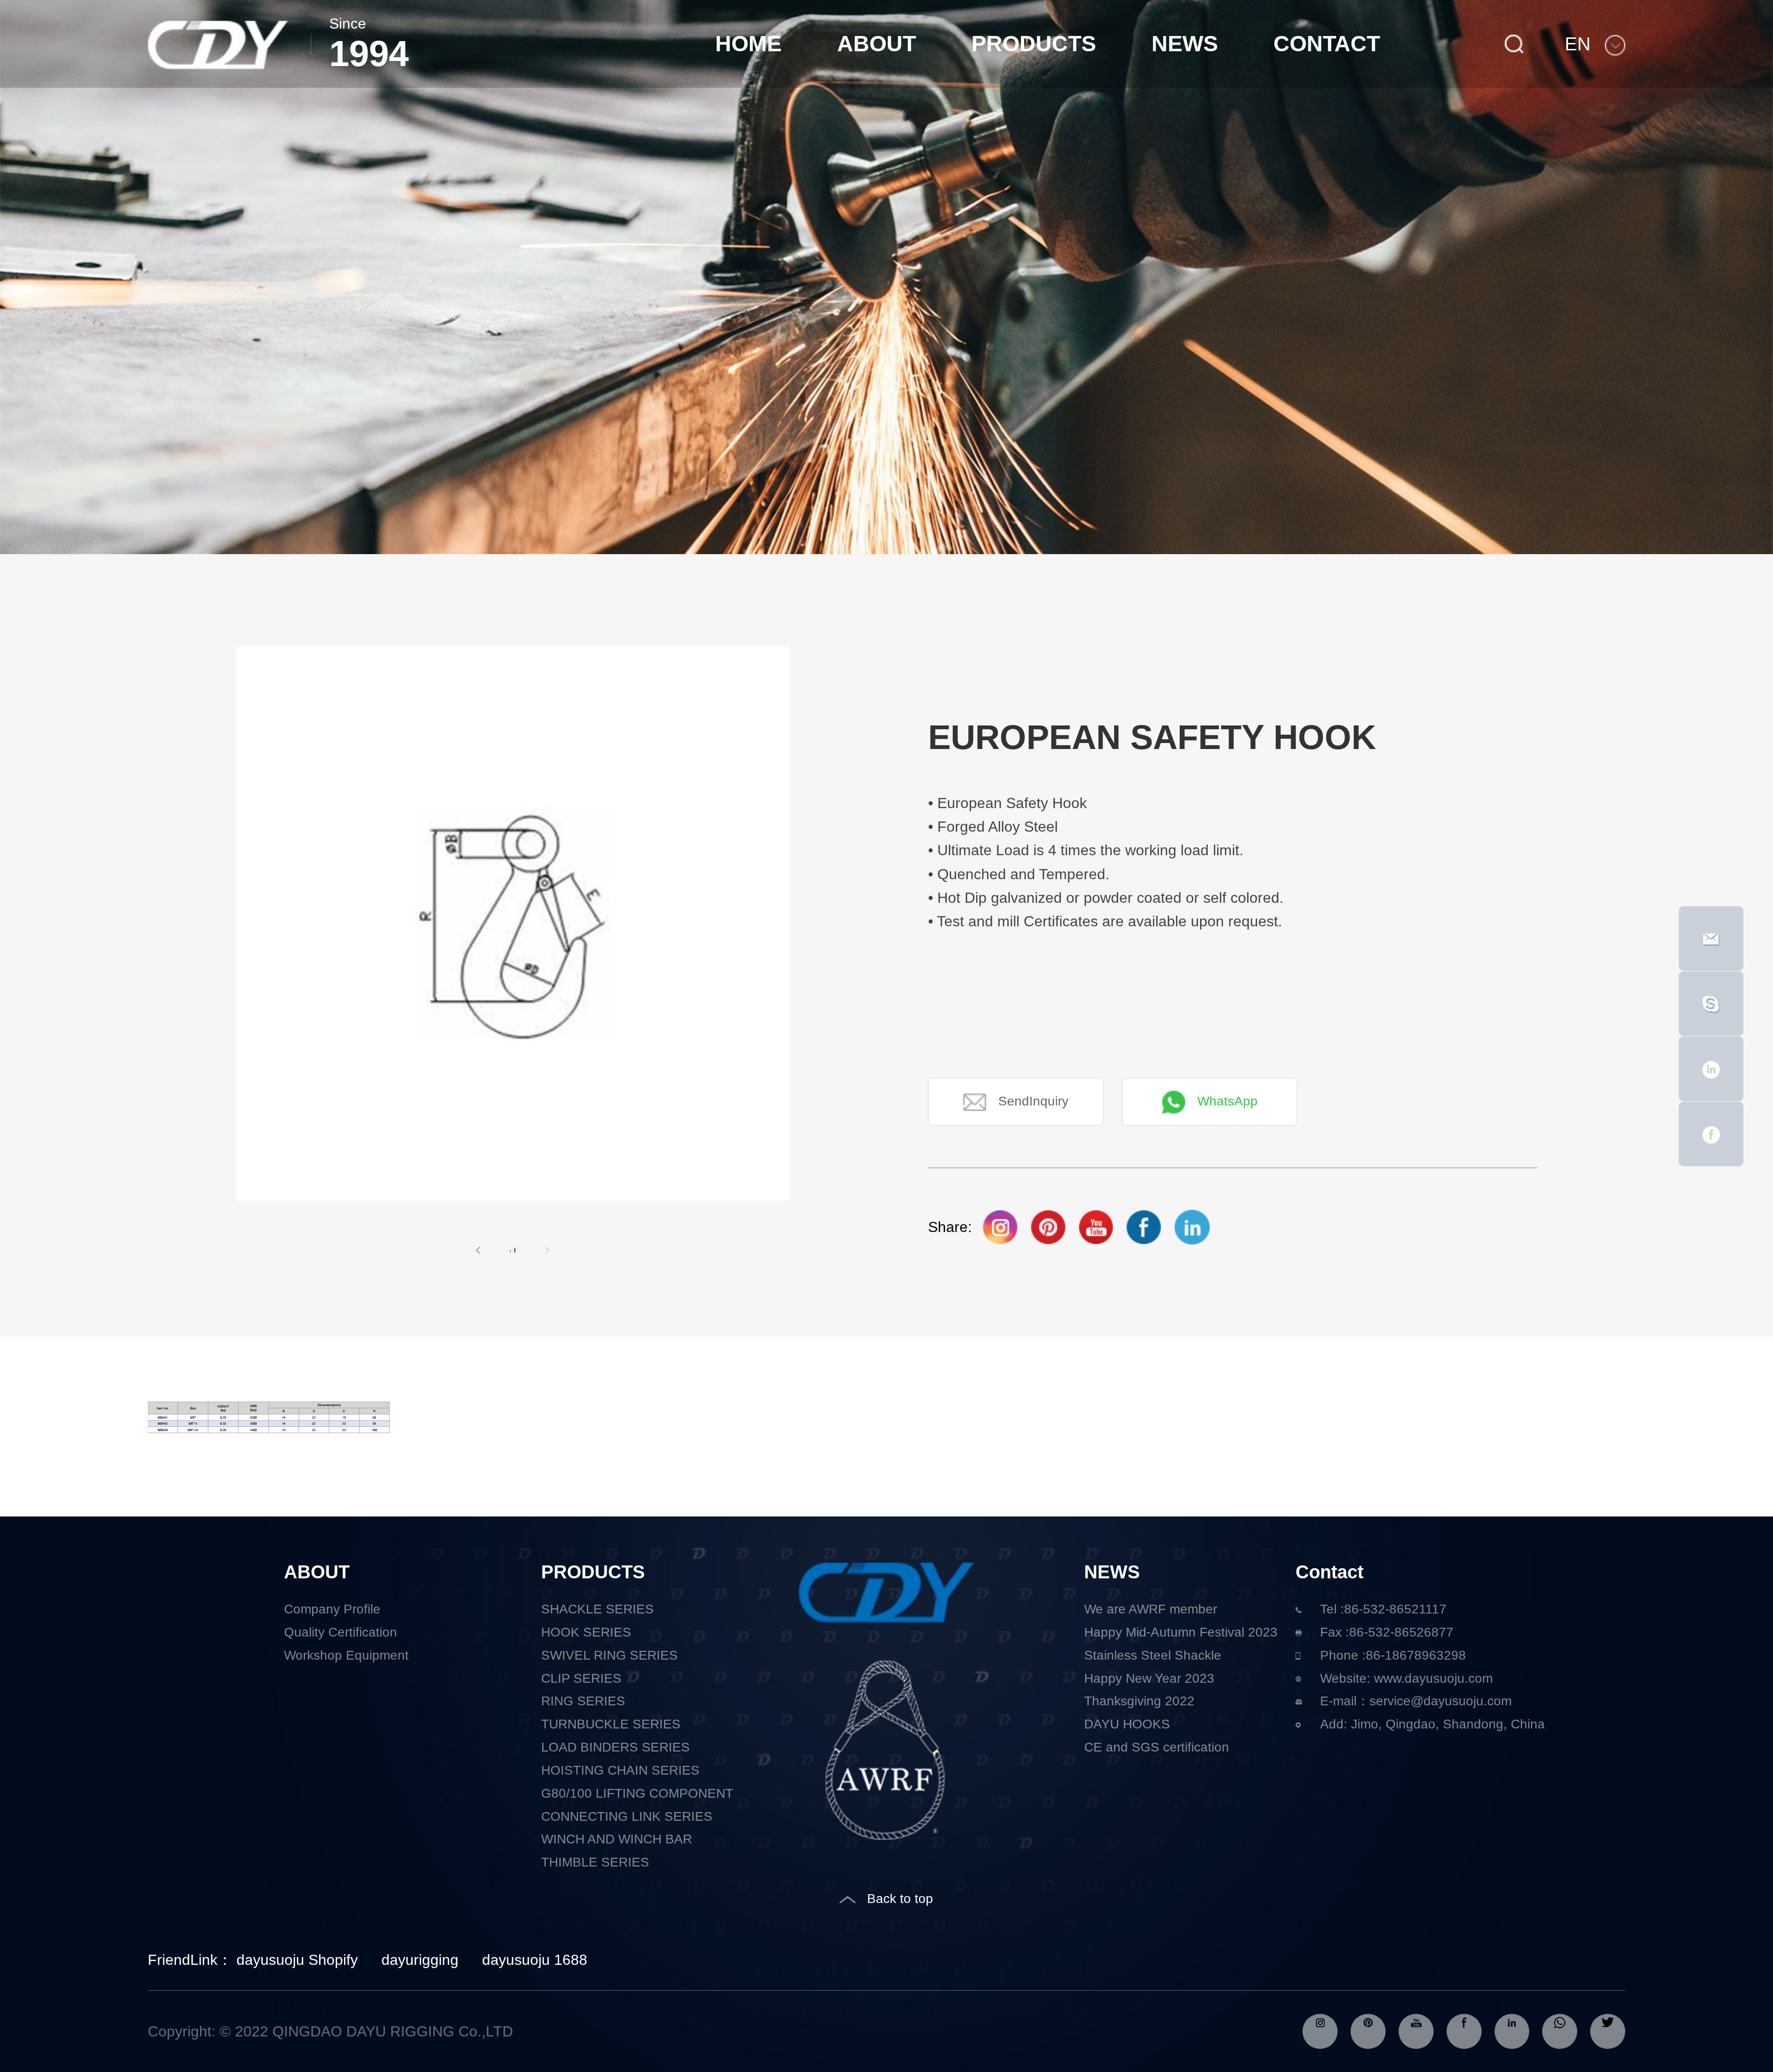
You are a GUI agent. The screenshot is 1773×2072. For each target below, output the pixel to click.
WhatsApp (1227, 1101)
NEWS (1185, 44)
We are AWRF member (1151, 1609)
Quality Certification (341, 1632)
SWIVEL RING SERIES (609, 1655)
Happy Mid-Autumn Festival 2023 (1181, 1632)
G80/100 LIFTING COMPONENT (637, 1793)
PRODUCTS (1034, 44)
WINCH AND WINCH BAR (617, 1839)
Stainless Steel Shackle (1153, 1655)
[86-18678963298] (1711, 1003)
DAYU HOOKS (1127, 1724)
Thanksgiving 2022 (1139, 1701)
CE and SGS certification (1157, 1747)
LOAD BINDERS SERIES (615, 1747)
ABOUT (877, 44)
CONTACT (1327, 44)
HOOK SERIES (586, 1632)
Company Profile (332, 1609)
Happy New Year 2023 (1149, 1678)
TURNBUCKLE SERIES (611, 1724)
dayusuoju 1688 (535, 1960)
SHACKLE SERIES (597, 1609)
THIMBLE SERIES (595, 1862)
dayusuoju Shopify (297, 1960)
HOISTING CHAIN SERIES (620, 1770)
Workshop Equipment (346, 1655)
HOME (748, 44)
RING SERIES (583, 1701)
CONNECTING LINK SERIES (627, 1816)
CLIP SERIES (581, 1678)
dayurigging (420, 1960)
